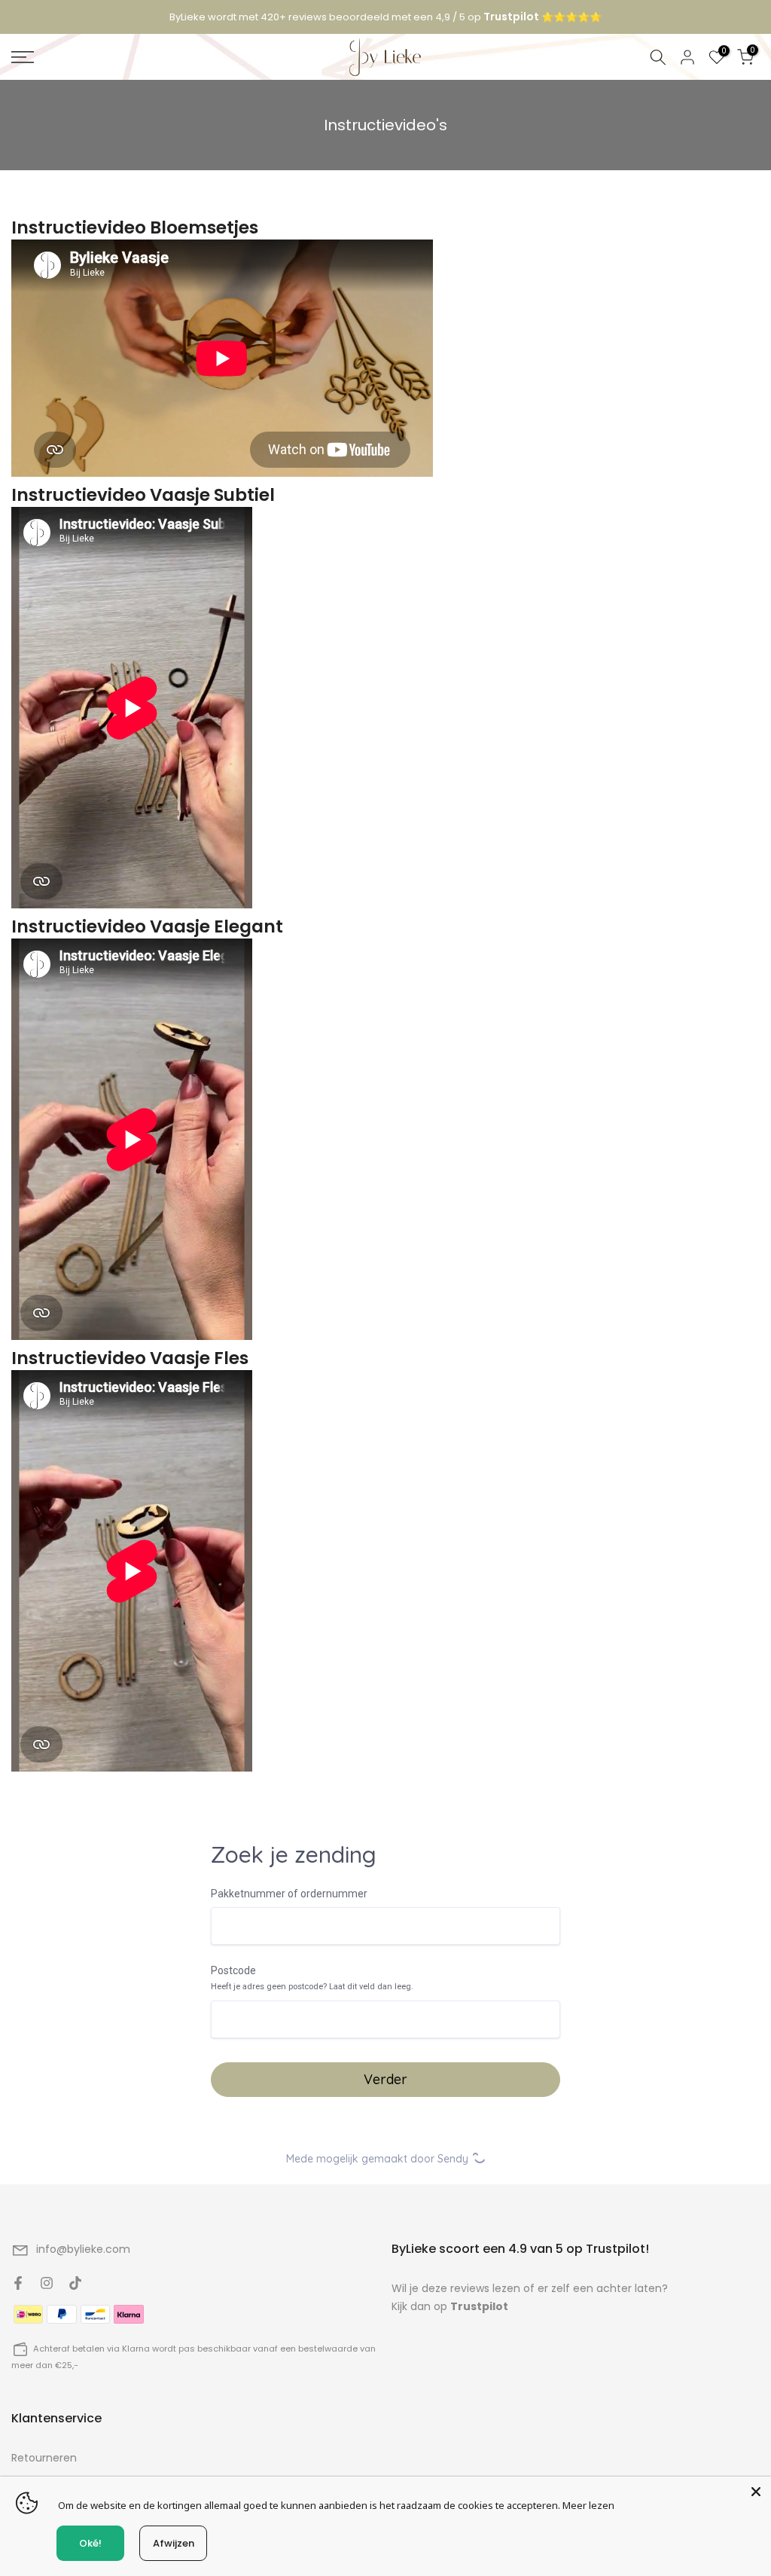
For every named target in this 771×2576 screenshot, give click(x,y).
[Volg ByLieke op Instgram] (47, 2283)
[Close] (756, 2492)
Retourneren (44, 2458)
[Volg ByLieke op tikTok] (75, 2283)
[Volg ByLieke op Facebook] (18, 2283)
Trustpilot (479, 2306)
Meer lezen (588, 2505)
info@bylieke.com (83, 2249)
